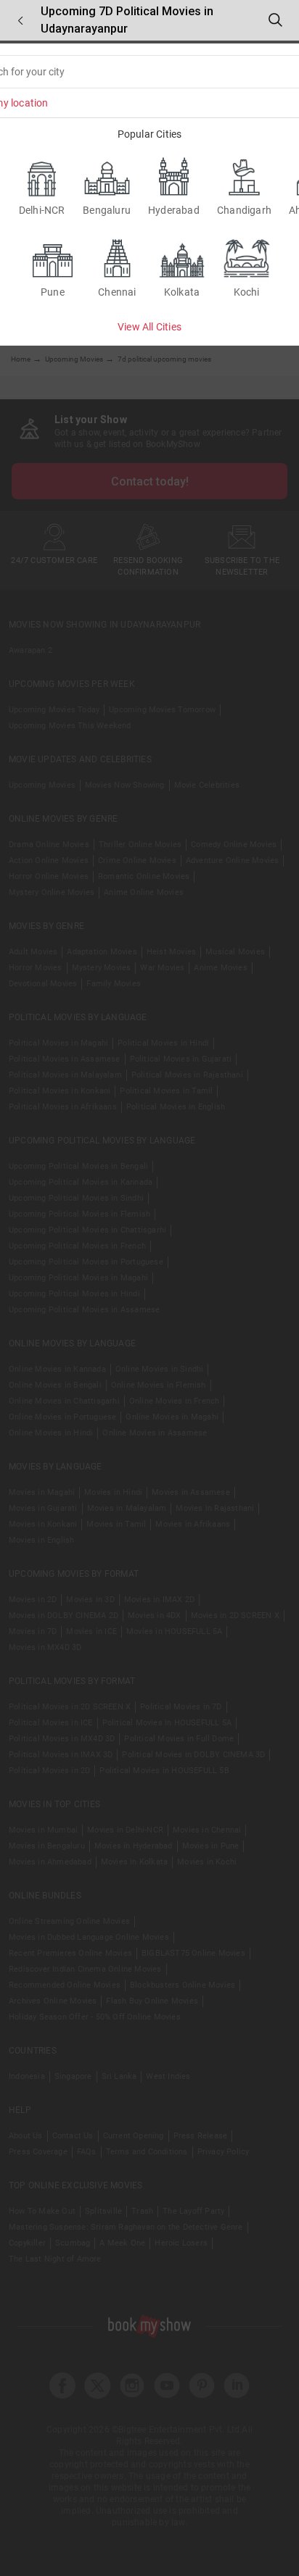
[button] (20, 21)
